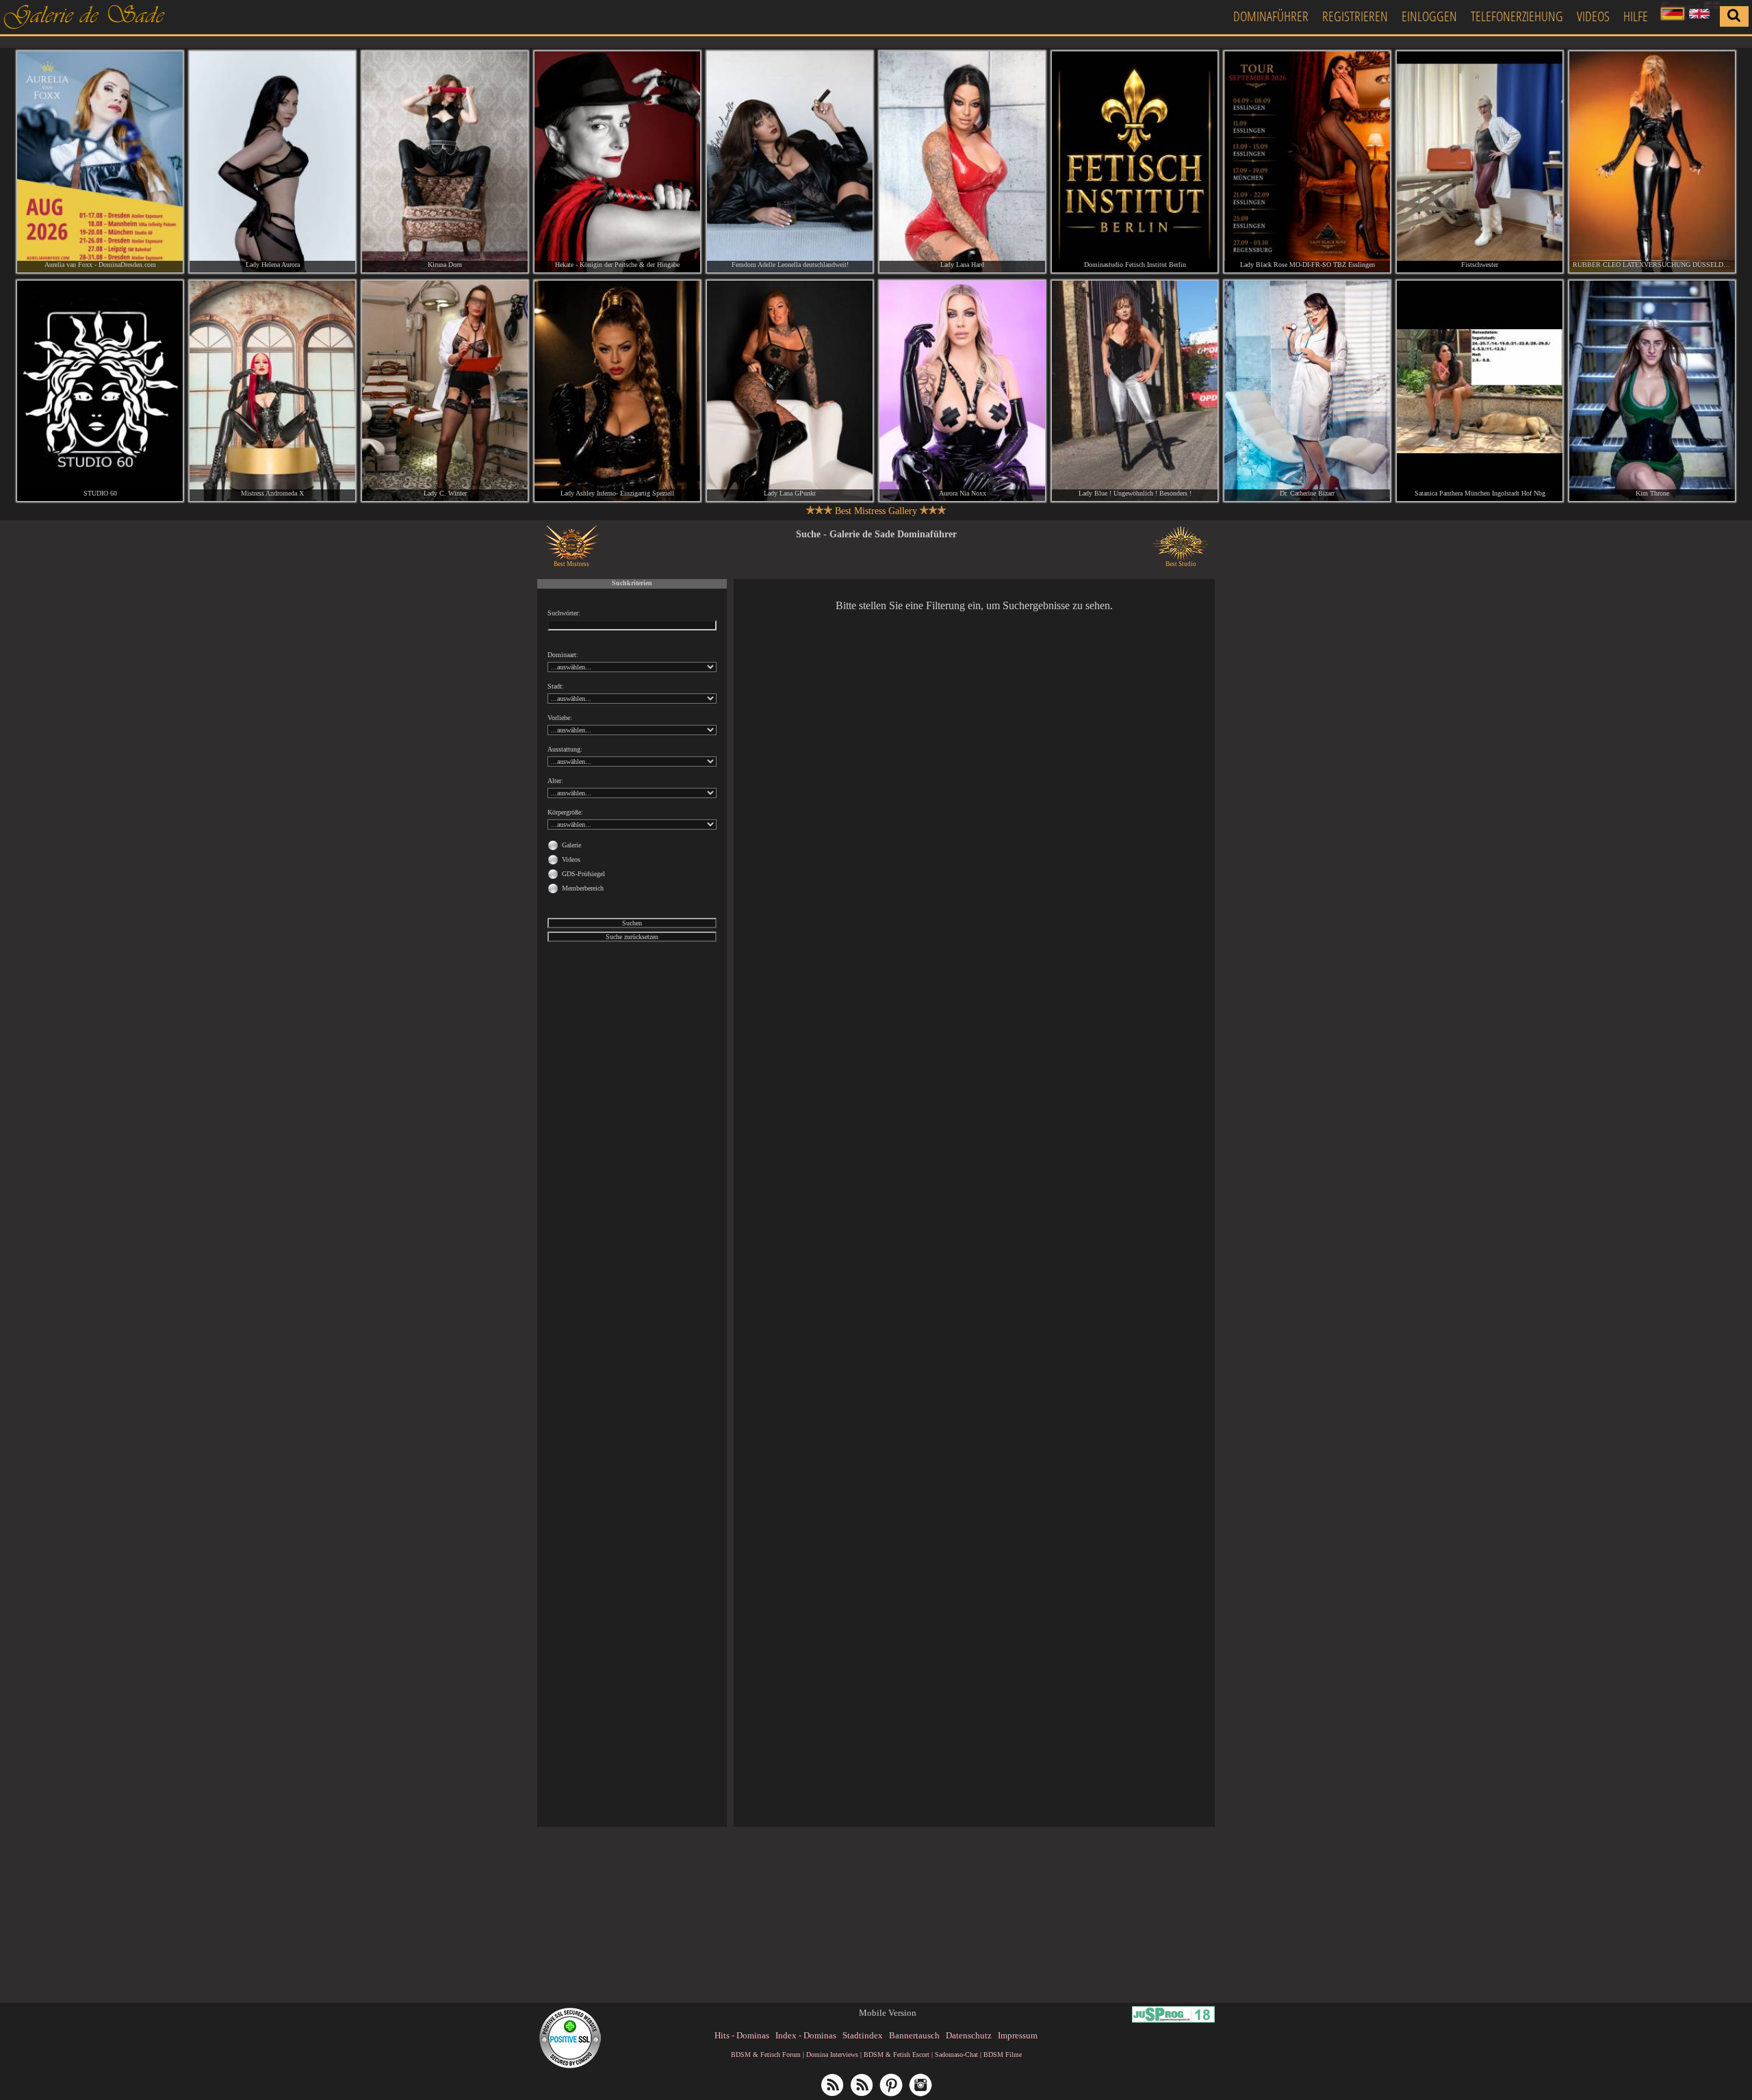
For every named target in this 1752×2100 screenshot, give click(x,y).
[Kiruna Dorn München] (445, 162)
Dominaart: (563, 655)
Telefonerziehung (1517, 16)
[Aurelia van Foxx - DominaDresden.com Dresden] (100, 162)
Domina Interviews (832, 2054)
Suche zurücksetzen (632, 937)
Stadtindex (863, 2035)
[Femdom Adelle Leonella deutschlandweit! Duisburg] (790, 162)
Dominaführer (1271, 16)
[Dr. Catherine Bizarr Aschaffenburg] (1307, 391)
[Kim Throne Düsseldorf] (1652, 391)
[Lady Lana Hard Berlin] (962, 162)
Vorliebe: (560, 718)
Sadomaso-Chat (956, 2054)
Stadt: (556, 686)
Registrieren (1355, 16)
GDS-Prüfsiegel (583, 874)
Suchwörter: (564, 613)
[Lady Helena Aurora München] (272, 162)
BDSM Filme (1003, 2054)
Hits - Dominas (742, 2035)
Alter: (555, 781)
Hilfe (1636, 16)
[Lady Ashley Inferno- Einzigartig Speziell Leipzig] (617, 391)
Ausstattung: (565, 749)
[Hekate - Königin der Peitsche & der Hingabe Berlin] (617, 162)
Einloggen (1429, 16)
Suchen (632, 923)
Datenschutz (969, 2035)
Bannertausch (914, 2035)
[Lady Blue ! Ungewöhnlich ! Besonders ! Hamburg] (1135, 391)
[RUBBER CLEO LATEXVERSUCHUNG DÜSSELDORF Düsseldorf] (1652, 162)
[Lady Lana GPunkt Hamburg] (790, 391)
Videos (1593, 16)
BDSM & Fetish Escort (897, 2054)
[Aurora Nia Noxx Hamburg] (962, 391)
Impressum (1018, 2035)
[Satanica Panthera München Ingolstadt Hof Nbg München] (1480, 391)
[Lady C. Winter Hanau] (445, 391)
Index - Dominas (806, 2035)
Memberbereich (583, 888)
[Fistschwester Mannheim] (1480, 162)
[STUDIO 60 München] (100, 391)
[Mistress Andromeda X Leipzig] (272, 391)
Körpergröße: (565, 812)
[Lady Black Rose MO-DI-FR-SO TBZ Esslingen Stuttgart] (1307, 162)
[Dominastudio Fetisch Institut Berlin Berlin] (1135, 162)
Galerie (571, 845)
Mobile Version (888, 2013)
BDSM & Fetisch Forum (766, 2054)
